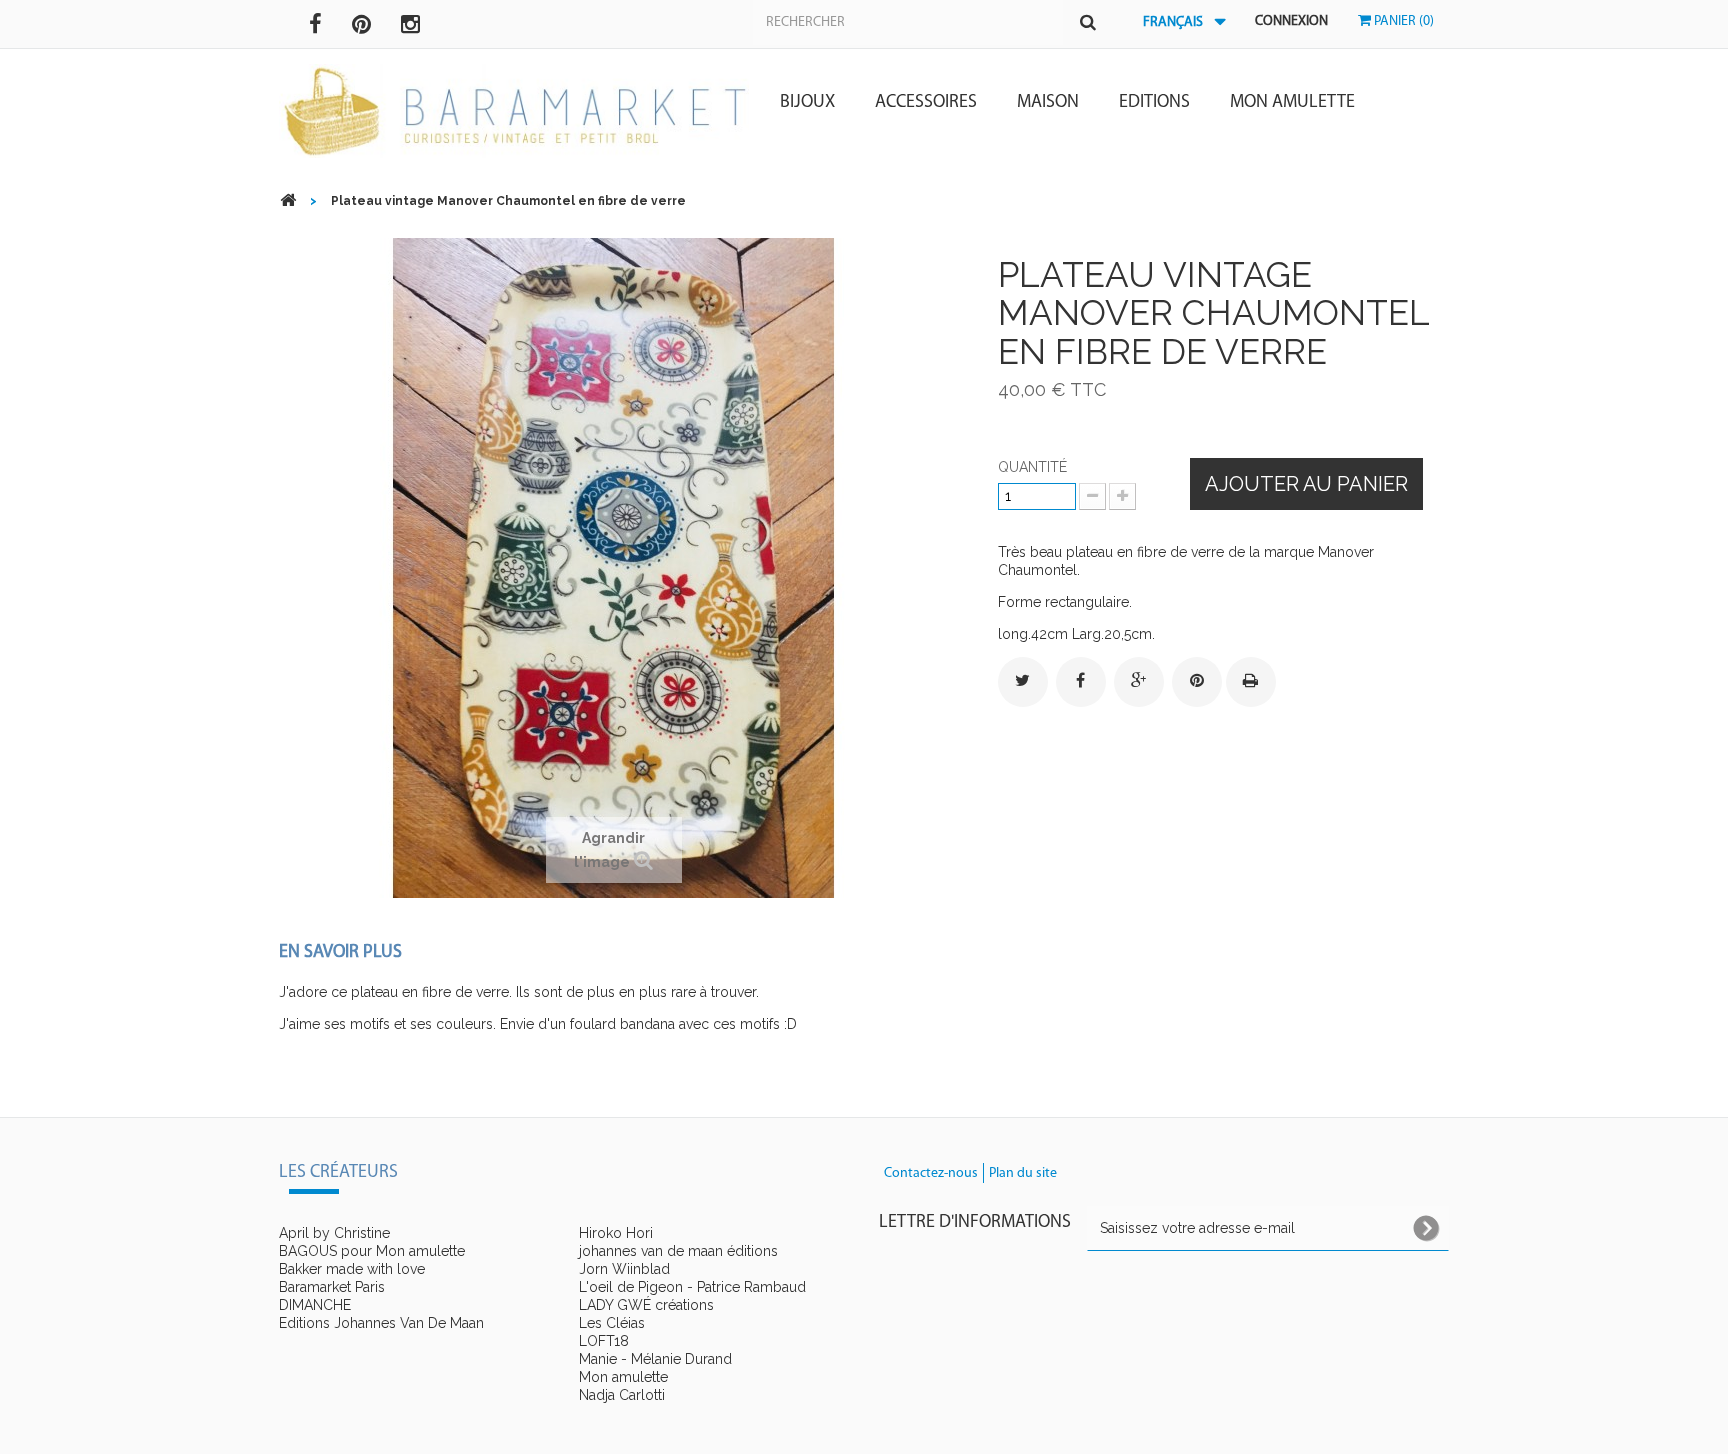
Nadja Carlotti (622, 1395)
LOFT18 (604, 1341)
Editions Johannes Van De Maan (381, 1323)
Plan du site (1023, 1173)
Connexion (1291, 21)
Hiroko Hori (616, 1233)
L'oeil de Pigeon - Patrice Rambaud (692, 1287)
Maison (1048, 103)
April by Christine (334, 1233)
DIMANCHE (315, 1305)
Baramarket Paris (332, 1287)
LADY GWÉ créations (646, 1305)
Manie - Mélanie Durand (655, 1359)
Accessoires (926, 103)
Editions (1154, 103)
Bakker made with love (352, 1269)
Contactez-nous (931, 1173)
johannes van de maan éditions (678, 1251)
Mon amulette (1292, 103)
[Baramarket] (514, 111)
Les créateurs (338, 1173)
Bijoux (807, 103)
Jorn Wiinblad (624, 1269)
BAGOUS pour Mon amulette (372, 1251)
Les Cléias (612, 1323)
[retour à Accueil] (288, 200)
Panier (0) (1402, 21)
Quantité (1032, 467)
